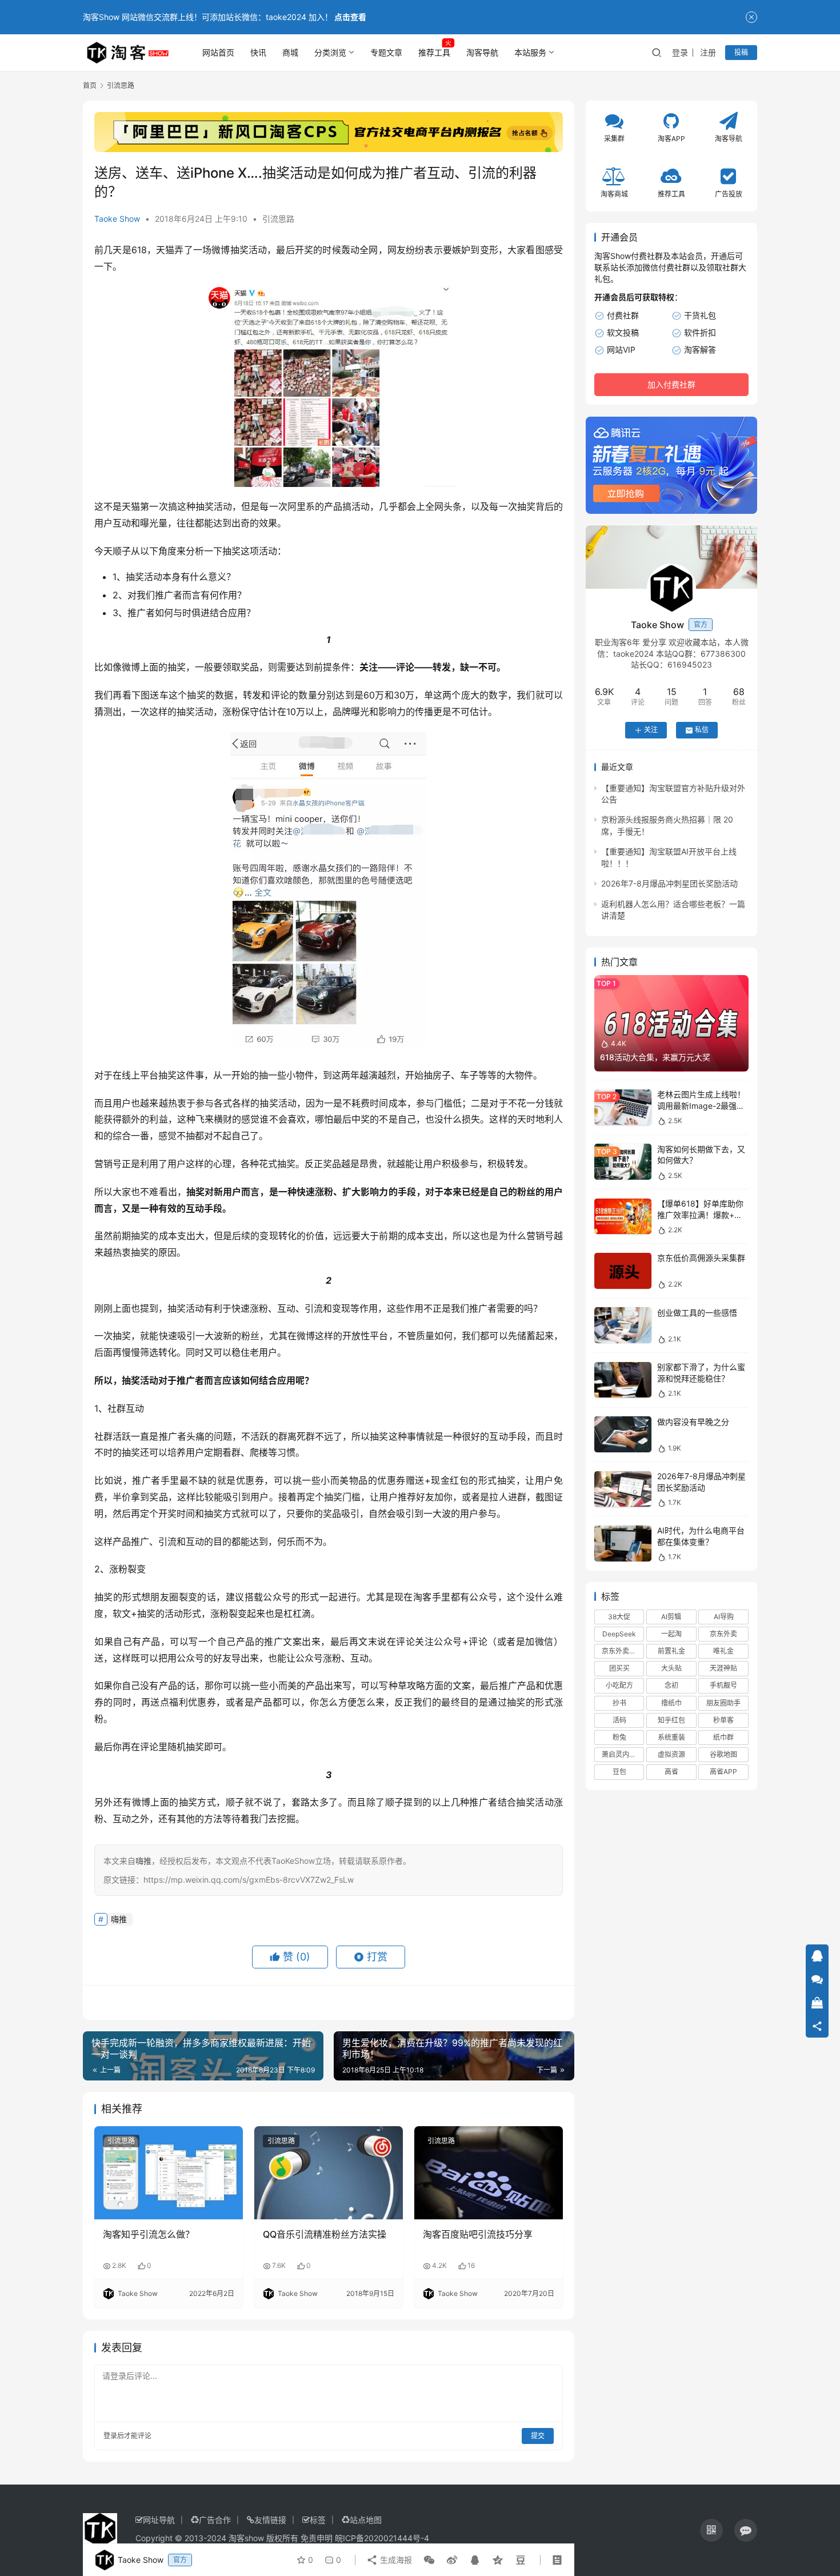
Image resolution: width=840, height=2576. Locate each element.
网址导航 (159, 2520)
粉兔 (619, 1737)
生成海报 (395, 2560)
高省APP (723, 1772)
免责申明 (317, 2538)
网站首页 (218, 52)
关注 (651, 730)
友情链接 (270, 2520)
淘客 (423, 1597)
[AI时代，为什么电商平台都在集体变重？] (623, 1543)
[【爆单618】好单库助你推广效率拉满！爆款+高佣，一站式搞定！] (623, 1217)
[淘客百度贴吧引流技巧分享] (489, 2172)
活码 (619, 1720)
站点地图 (366, 2520)
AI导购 (724, 1617)
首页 (90, 85)
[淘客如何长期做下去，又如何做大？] (623, 1162)
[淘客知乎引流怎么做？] (169, 2172)
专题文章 (386, 52)
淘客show (246, 2538)
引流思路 (278, 219)
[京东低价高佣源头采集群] (623, 1271)
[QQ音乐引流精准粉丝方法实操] (329, 2172)
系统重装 (671, 1737)
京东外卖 (723, 1634)
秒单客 (723, 1720)
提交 (538, 2436)
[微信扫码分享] (429, 2560)
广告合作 (215, 2520)
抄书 (619, 1703)
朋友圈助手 (723, 1703)
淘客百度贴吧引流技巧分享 (478, 2234)
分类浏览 (330, 52)
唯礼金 (723, 1652)
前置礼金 (671, 1652)
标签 (318, 2520)
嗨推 (119, 1919)
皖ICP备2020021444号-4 (382, 2538)
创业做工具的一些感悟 (697, 1313)
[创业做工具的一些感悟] (623, 1325)
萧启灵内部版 (622, 1755)
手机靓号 (723, 1686)
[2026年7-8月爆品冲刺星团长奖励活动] (623, 1489)
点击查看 (350, 17)
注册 (708, 52)
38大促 (619, 1617)
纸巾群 (723, 1737)
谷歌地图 (723, 1755)
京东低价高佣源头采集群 (701, 1258)
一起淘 (671, 1634)
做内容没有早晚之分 (693, 1422)
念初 (671, 1686)
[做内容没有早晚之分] (623, 1434)
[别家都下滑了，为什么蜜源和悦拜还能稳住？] (623, 1380)
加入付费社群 (671, 385)
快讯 (258, 52)
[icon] (711, 2530)
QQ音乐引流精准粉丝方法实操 (325, 2234)
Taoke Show (117, 219)
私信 (702, 730)
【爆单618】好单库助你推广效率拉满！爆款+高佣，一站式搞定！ (700, 1215)
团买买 (619, 1669)
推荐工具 (434, 52)
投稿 (741, 52)
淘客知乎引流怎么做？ (149, 2234)
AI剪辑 (671, 1617)
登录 (680, 52)
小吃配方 (619, 1686)
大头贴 (671, 1669)
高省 (671, 1772)
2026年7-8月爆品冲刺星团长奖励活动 (669, 884)
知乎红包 (671, 1720)
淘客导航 (482, 52)
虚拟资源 (671, 1755)
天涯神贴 (723, 1669)
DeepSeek (619, 1634)
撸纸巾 (671, 1703)
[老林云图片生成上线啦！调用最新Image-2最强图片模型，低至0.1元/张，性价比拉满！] (623, 1107)
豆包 (619, 1772)
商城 (290, 52)
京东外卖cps (621, 1652)
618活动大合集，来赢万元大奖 (655, 1057)
